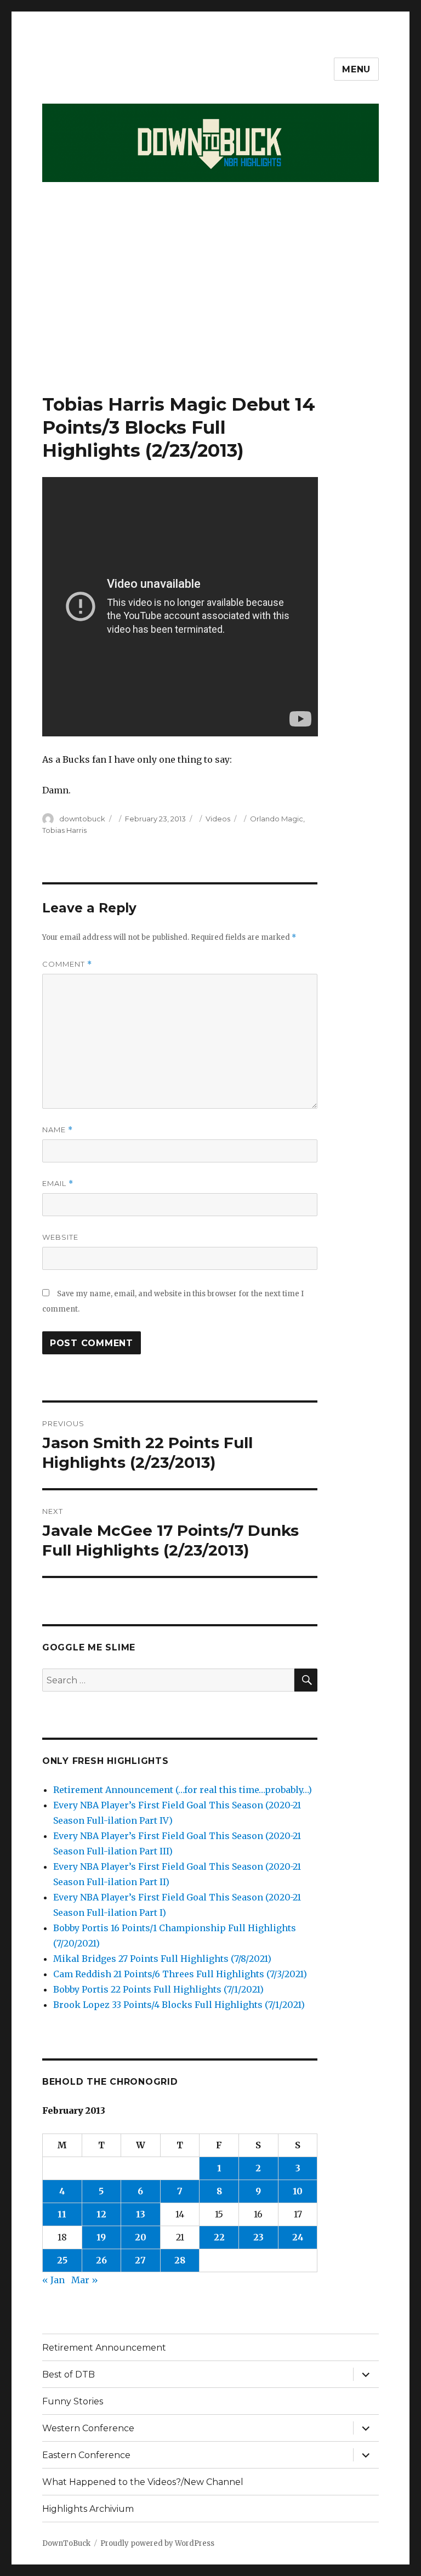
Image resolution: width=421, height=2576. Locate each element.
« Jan (53, 2280)
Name (58, 1130)
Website (60, 1237)
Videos (218, 819)
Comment (67, 964)
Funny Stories (73, 2401)
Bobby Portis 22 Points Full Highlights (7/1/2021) (158, 1989)
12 (101, 2214)
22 (219, 2237)
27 (140, 2260)
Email (58, 1184)
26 (101, 2260)
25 (62, 2260)
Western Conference (88, 2428)
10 (298, 2191)
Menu (356, 69)
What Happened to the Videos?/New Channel (143, 2482)
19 (101, 2237)
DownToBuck (66, 2543)
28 (180, 2260)
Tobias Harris (64, 830)
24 (298, 2237)
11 (62, 2214)
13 (141, 2214)
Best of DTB (69, 2374)
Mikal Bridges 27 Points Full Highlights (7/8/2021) (162, 1959)
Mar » (85, 2280)
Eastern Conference (86, 2455)
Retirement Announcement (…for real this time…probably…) (183, 1790)
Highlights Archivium (88, 2509)
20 (141, 2237)
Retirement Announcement (104, 2348)
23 (258, 2237)
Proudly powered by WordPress (157, 2543)
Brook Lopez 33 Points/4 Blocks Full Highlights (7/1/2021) (179, 2005)
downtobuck (82, 819)
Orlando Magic (277, 819)
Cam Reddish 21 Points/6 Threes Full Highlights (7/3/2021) (180, 1974)
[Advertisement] (213, 311)
